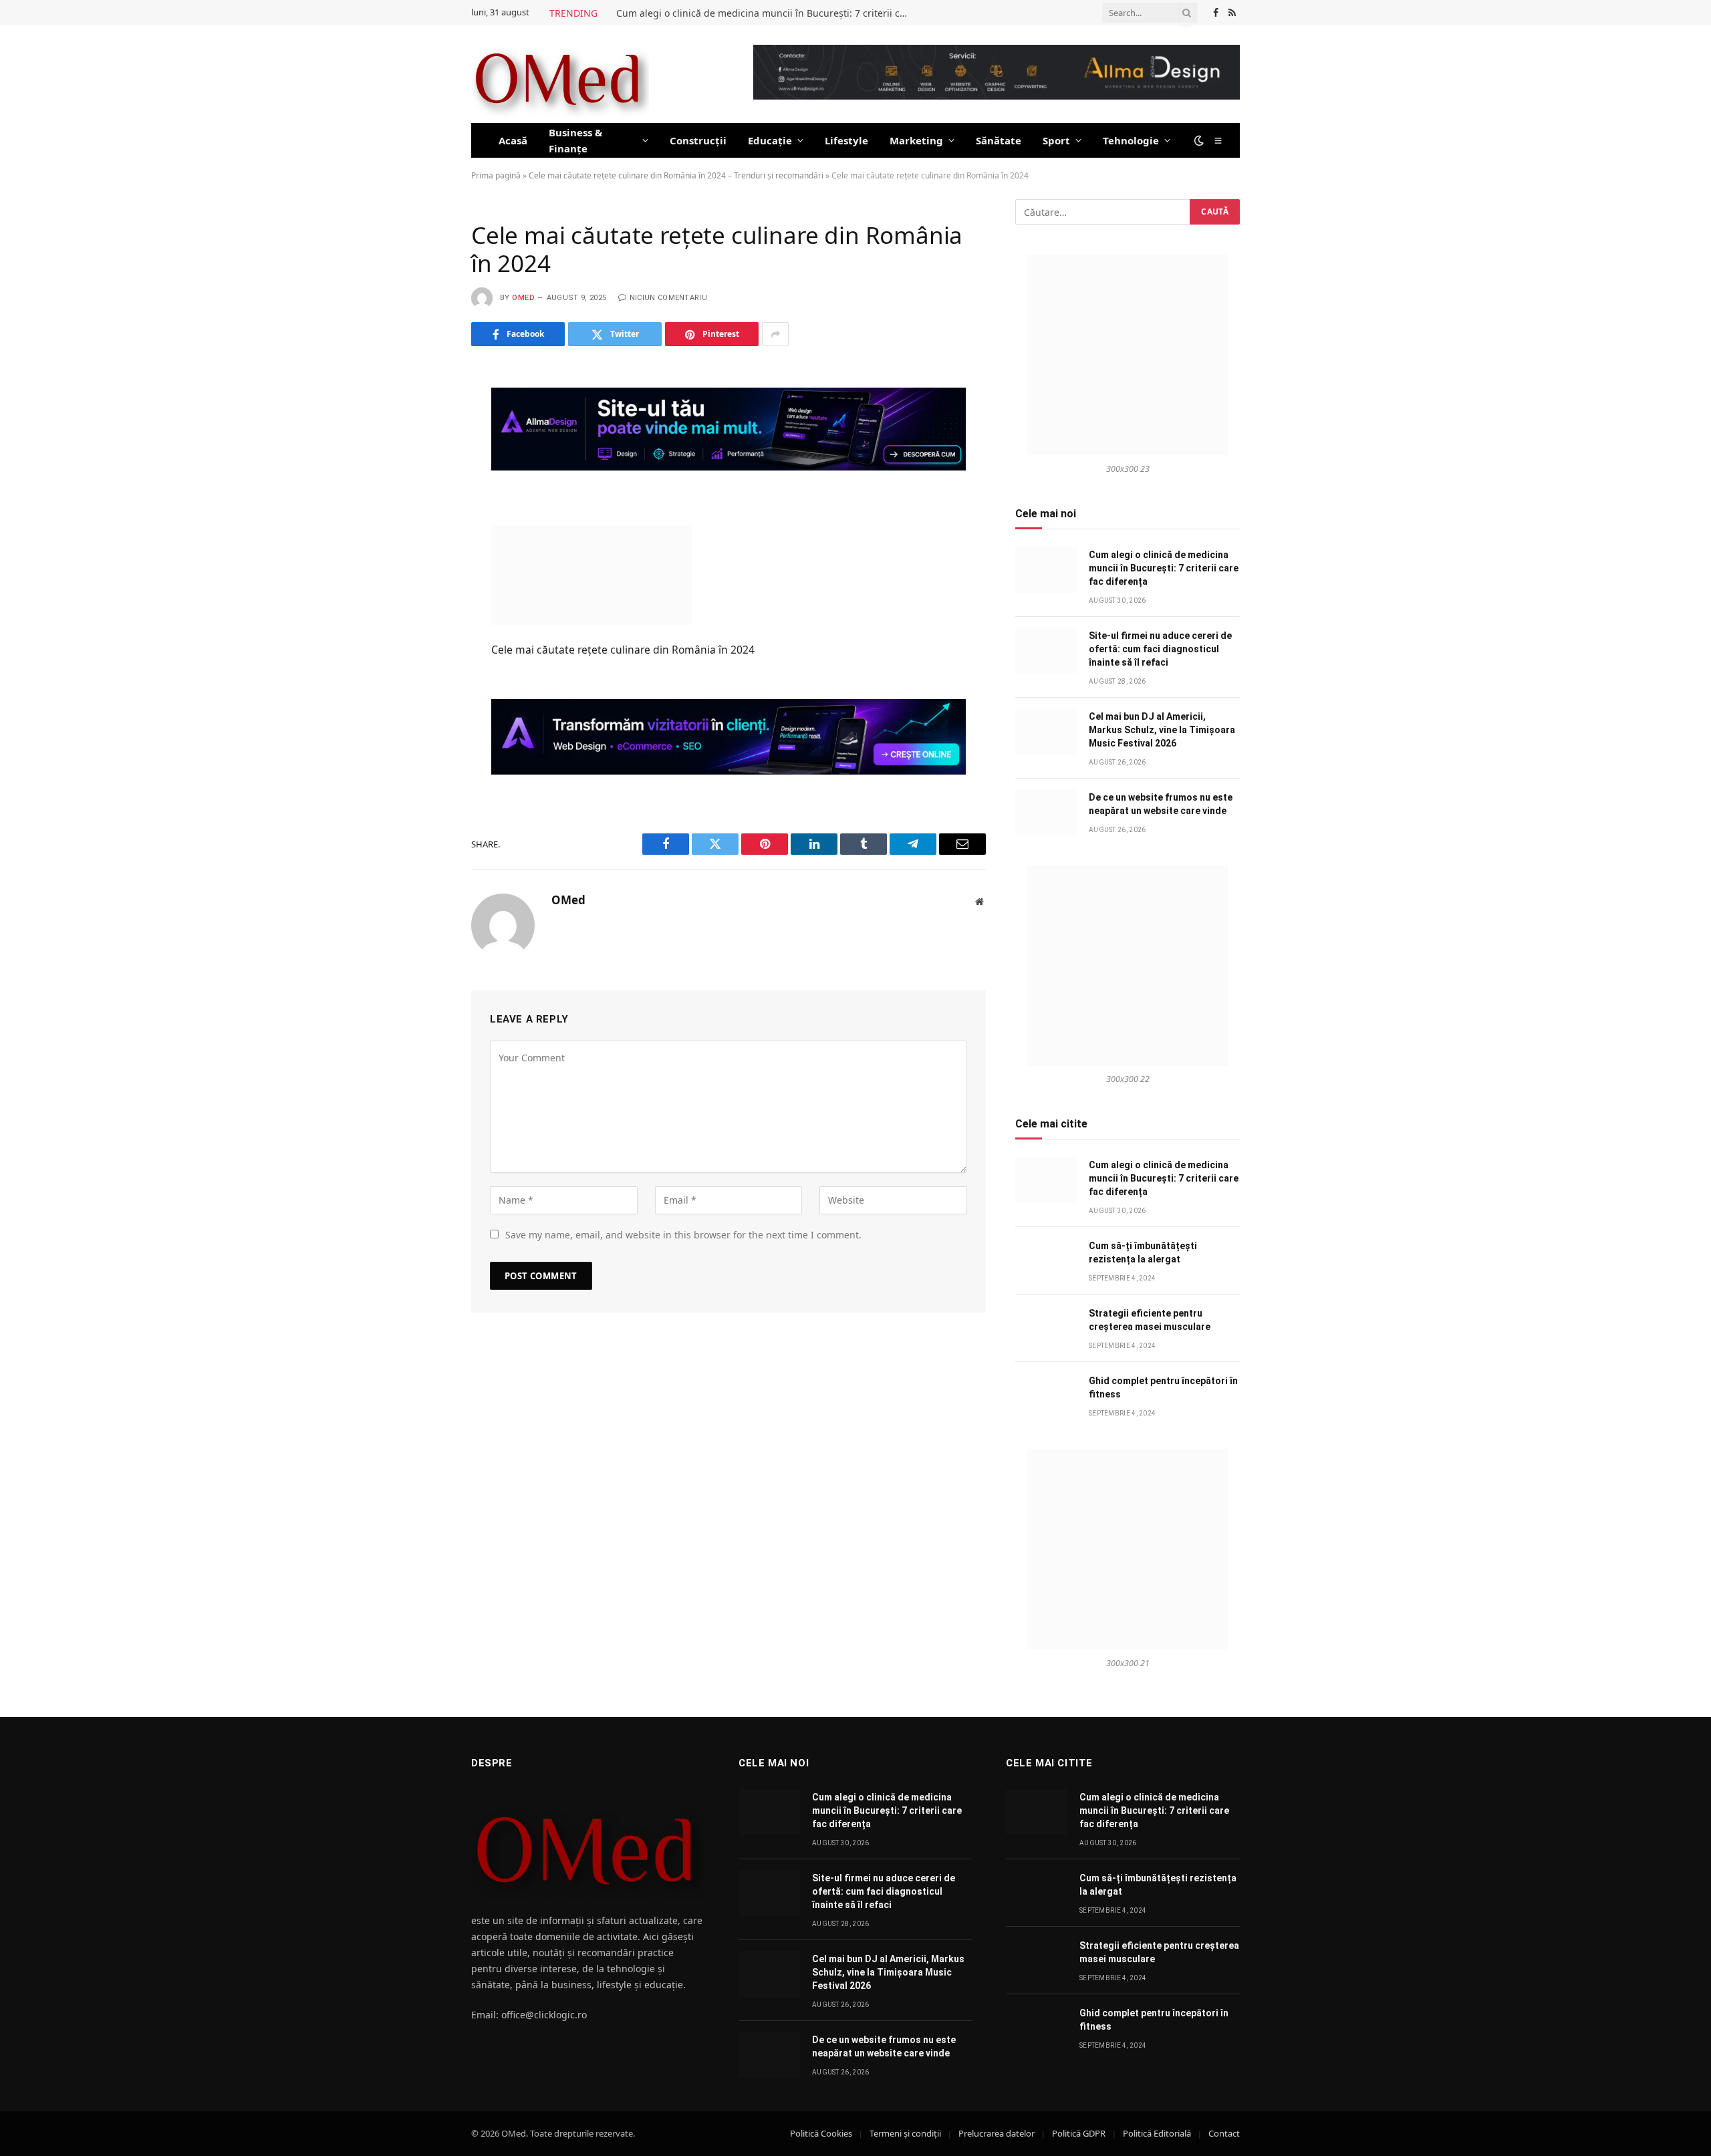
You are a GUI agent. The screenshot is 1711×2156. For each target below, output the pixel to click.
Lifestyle (846, 140)
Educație (770, 140)
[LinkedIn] (424, 477)
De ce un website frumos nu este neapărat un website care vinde (1161, 804)
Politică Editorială (1157, 2133)
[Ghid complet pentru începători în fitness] (1046, 1396)
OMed (523, 298)
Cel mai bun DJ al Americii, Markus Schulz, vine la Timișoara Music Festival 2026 (1162, 730)
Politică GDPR (1079, 2133)
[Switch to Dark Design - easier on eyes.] (1199, 140)
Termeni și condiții (905, 2133)
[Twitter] (424, 444)
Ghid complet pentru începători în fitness (1163, 1387)
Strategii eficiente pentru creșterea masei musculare (1150, 1320)
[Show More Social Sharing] (775, 334)
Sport (1056, 140)
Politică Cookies (821, 2133)
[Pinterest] (424, 510)
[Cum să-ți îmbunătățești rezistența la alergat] (1046, 1261)
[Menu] (1218, 140)
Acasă (513, 140)
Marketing (916, 140)
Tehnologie (1131, 140)
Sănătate (999, 140)
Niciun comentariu (668, 298)
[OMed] (560, 74)
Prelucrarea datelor (997, 2133)
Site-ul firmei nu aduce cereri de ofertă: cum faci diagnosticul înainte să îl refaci (1160, 649)
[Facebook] (424, 412)
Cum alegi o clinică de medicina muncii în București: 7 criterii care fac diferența (767, 13)
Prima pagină (496, 175)
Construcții (698, 140)
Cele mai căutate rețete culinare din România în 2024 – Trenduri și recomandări (676, 175)
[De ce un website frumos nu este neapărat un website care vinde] (1046, 812)
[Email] (424, 543)
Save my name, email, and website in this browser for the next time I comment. (683, 1235)
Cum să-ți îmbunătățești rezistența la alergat (1143, 1252)
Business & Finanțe (575, 140)
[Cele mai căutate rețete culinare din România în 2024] (591, 573)
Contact (1224, 2133)
